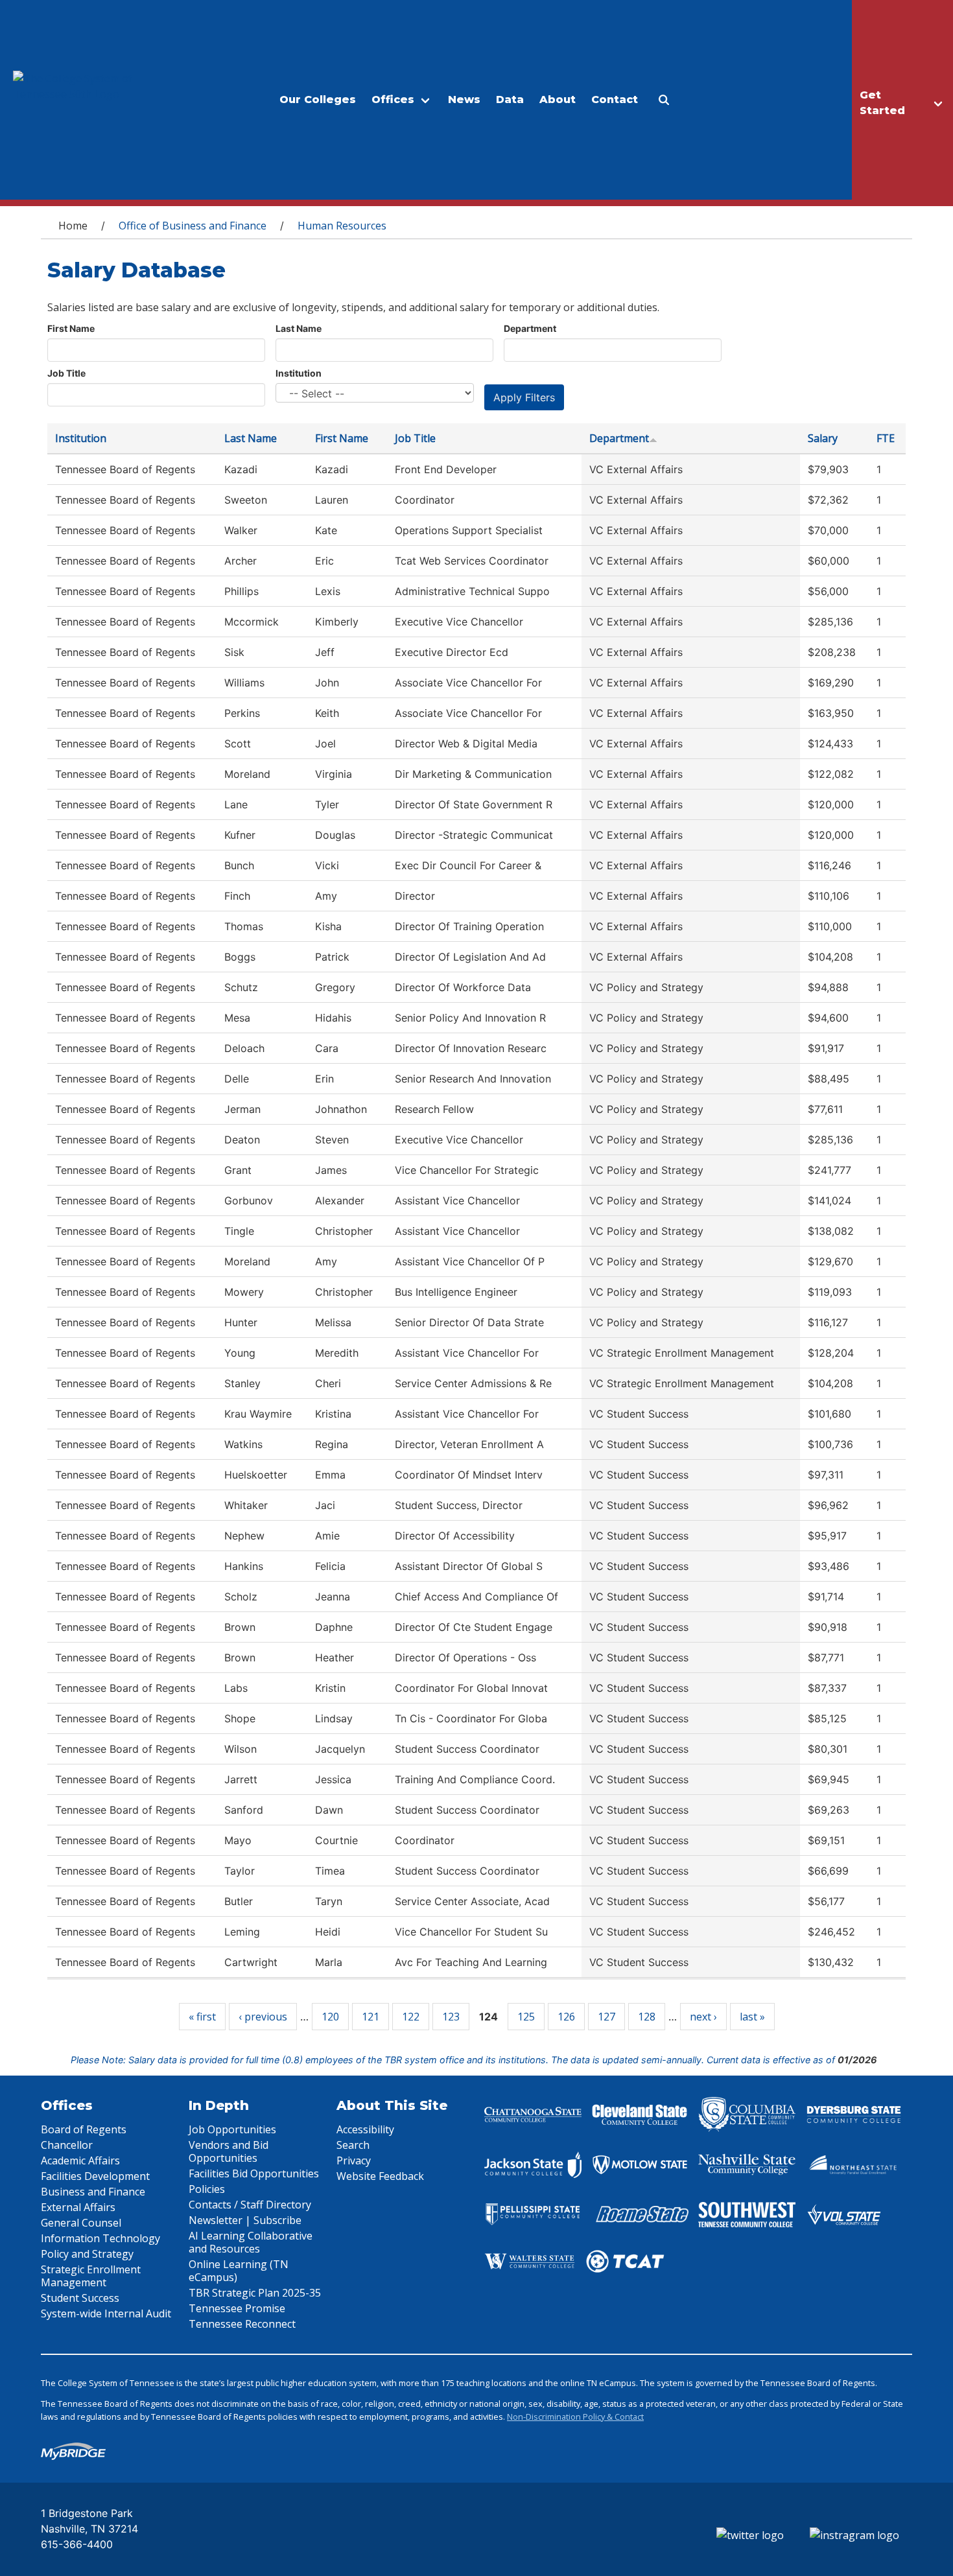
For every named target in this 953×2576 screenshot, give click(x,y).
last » (752, 2017)
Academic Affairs (80, 2160)
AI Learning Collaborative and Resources (251, 2242)
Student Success (80, 2298)
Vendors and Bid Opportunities (229, 2151)
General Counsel (81, 2223)
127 (606, 2017)
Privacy (354, 2160)
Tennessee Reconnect (242, 2324)
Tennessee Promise (237, 2308)
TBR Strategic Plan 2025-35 (255, 2293)
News (464, 100)
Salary (823, 438)
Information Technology (100, 2238)
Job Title (66, 373)
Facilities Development (95, 2176)
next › (703, 2017)
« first (202, 2017)
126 (566, 2017)
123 (451, 2017)
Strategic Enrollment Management (91, 2276)
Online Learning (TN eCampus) (239, 2271)
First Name (71, 328)
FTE (886, 438)
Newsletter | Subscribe (245, 2220)
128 (647, 2017)
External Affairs (78, 2207)
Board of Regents (84, 2129)
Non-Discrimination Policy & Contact (575, 2417)
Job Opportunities (232, 2129)
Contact (615, 100)
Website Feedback (380, 2176)
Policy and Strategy (87, 2254)
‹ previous (263, 2017)
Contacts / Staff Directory (250, 2205)
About (558, 100)
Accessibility (365, 2129)
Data (510, 100)
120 (330, 2017)
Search (353, 2145)
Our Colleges (318, 100)
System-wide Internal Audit (106, 2313)
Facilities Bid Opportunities (254, 2173)
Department (530, 328)
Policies (207, 2189)
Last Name (299, 328)
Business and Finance (93, 2192)
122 (411, 2017)
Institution (299, 373)
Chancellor (67, 2145)
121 (371, 2017)
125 (526, 2017)
